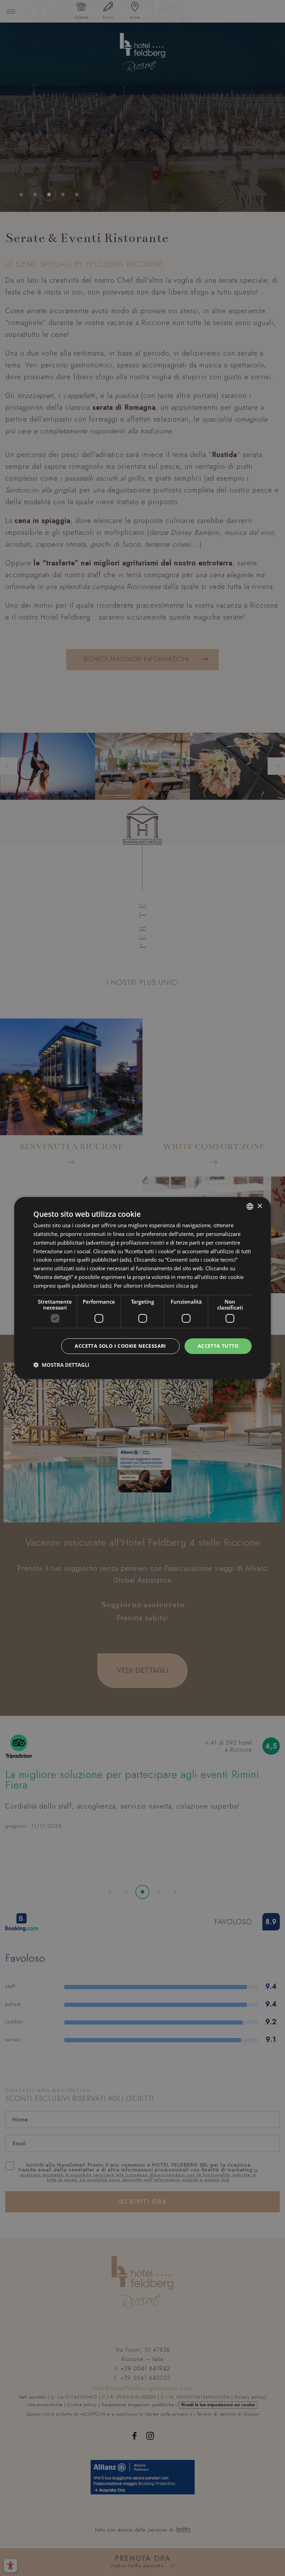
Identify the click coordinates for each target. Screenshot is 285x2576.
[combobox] (250, 1206)
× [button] (259, 1206)
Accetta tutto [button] (218, 1346)
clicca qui (187, 1286)
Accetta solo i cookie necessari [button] (120, 1346)
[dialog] (142, 1288)
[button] (61, 1365)
